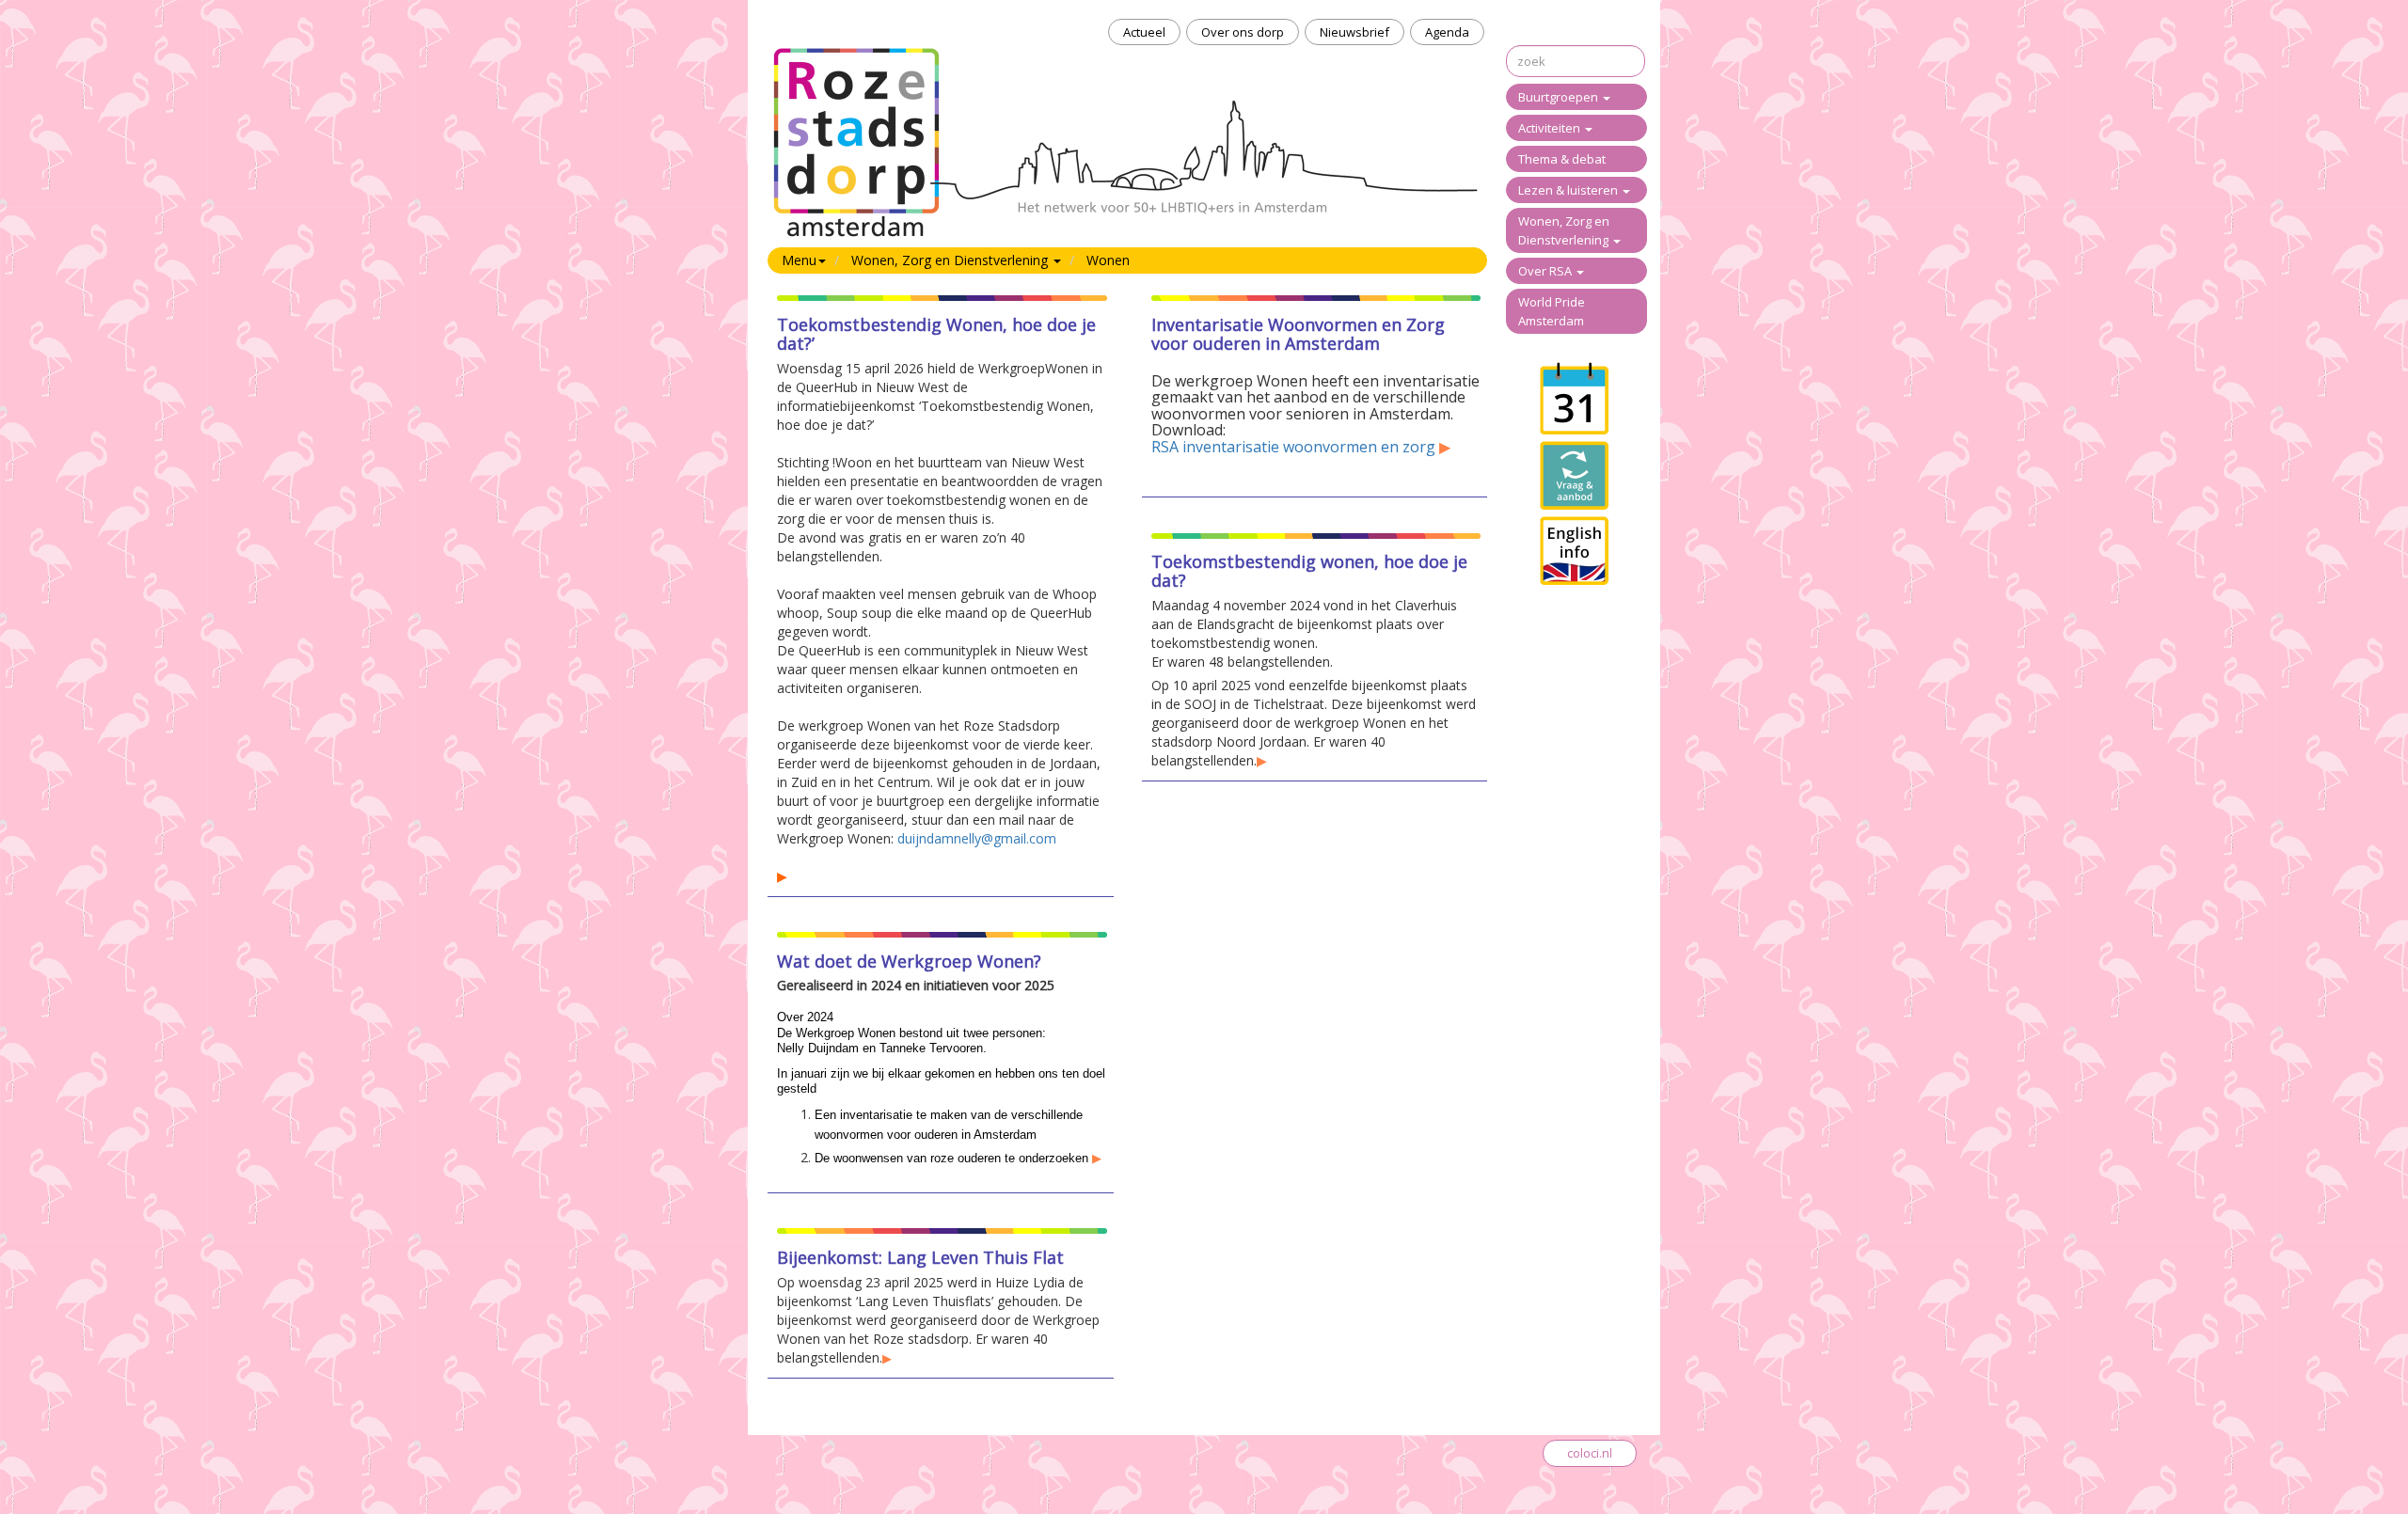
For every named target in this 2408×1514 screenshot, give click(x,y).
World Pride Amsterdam (1552, 311)
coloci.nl (1590, 1453)
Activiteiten (1551, 128)
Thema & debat (1562, 159)
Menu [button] (799, 260)
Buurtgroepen (1560, 97)
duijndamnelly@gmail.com (977, 838)
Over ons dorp (1243, 32)
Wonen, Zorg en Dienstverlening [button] (951, 260)
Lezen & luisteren (1569, 190)
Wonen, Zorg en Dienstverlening (1565, 230)
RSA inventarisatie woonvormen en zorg (1293, 447)
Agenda (1447, 32)
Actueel (1144, 32)
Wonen (1108, 260)
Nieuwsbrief (1354, 32)
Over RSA (1546, 271)
